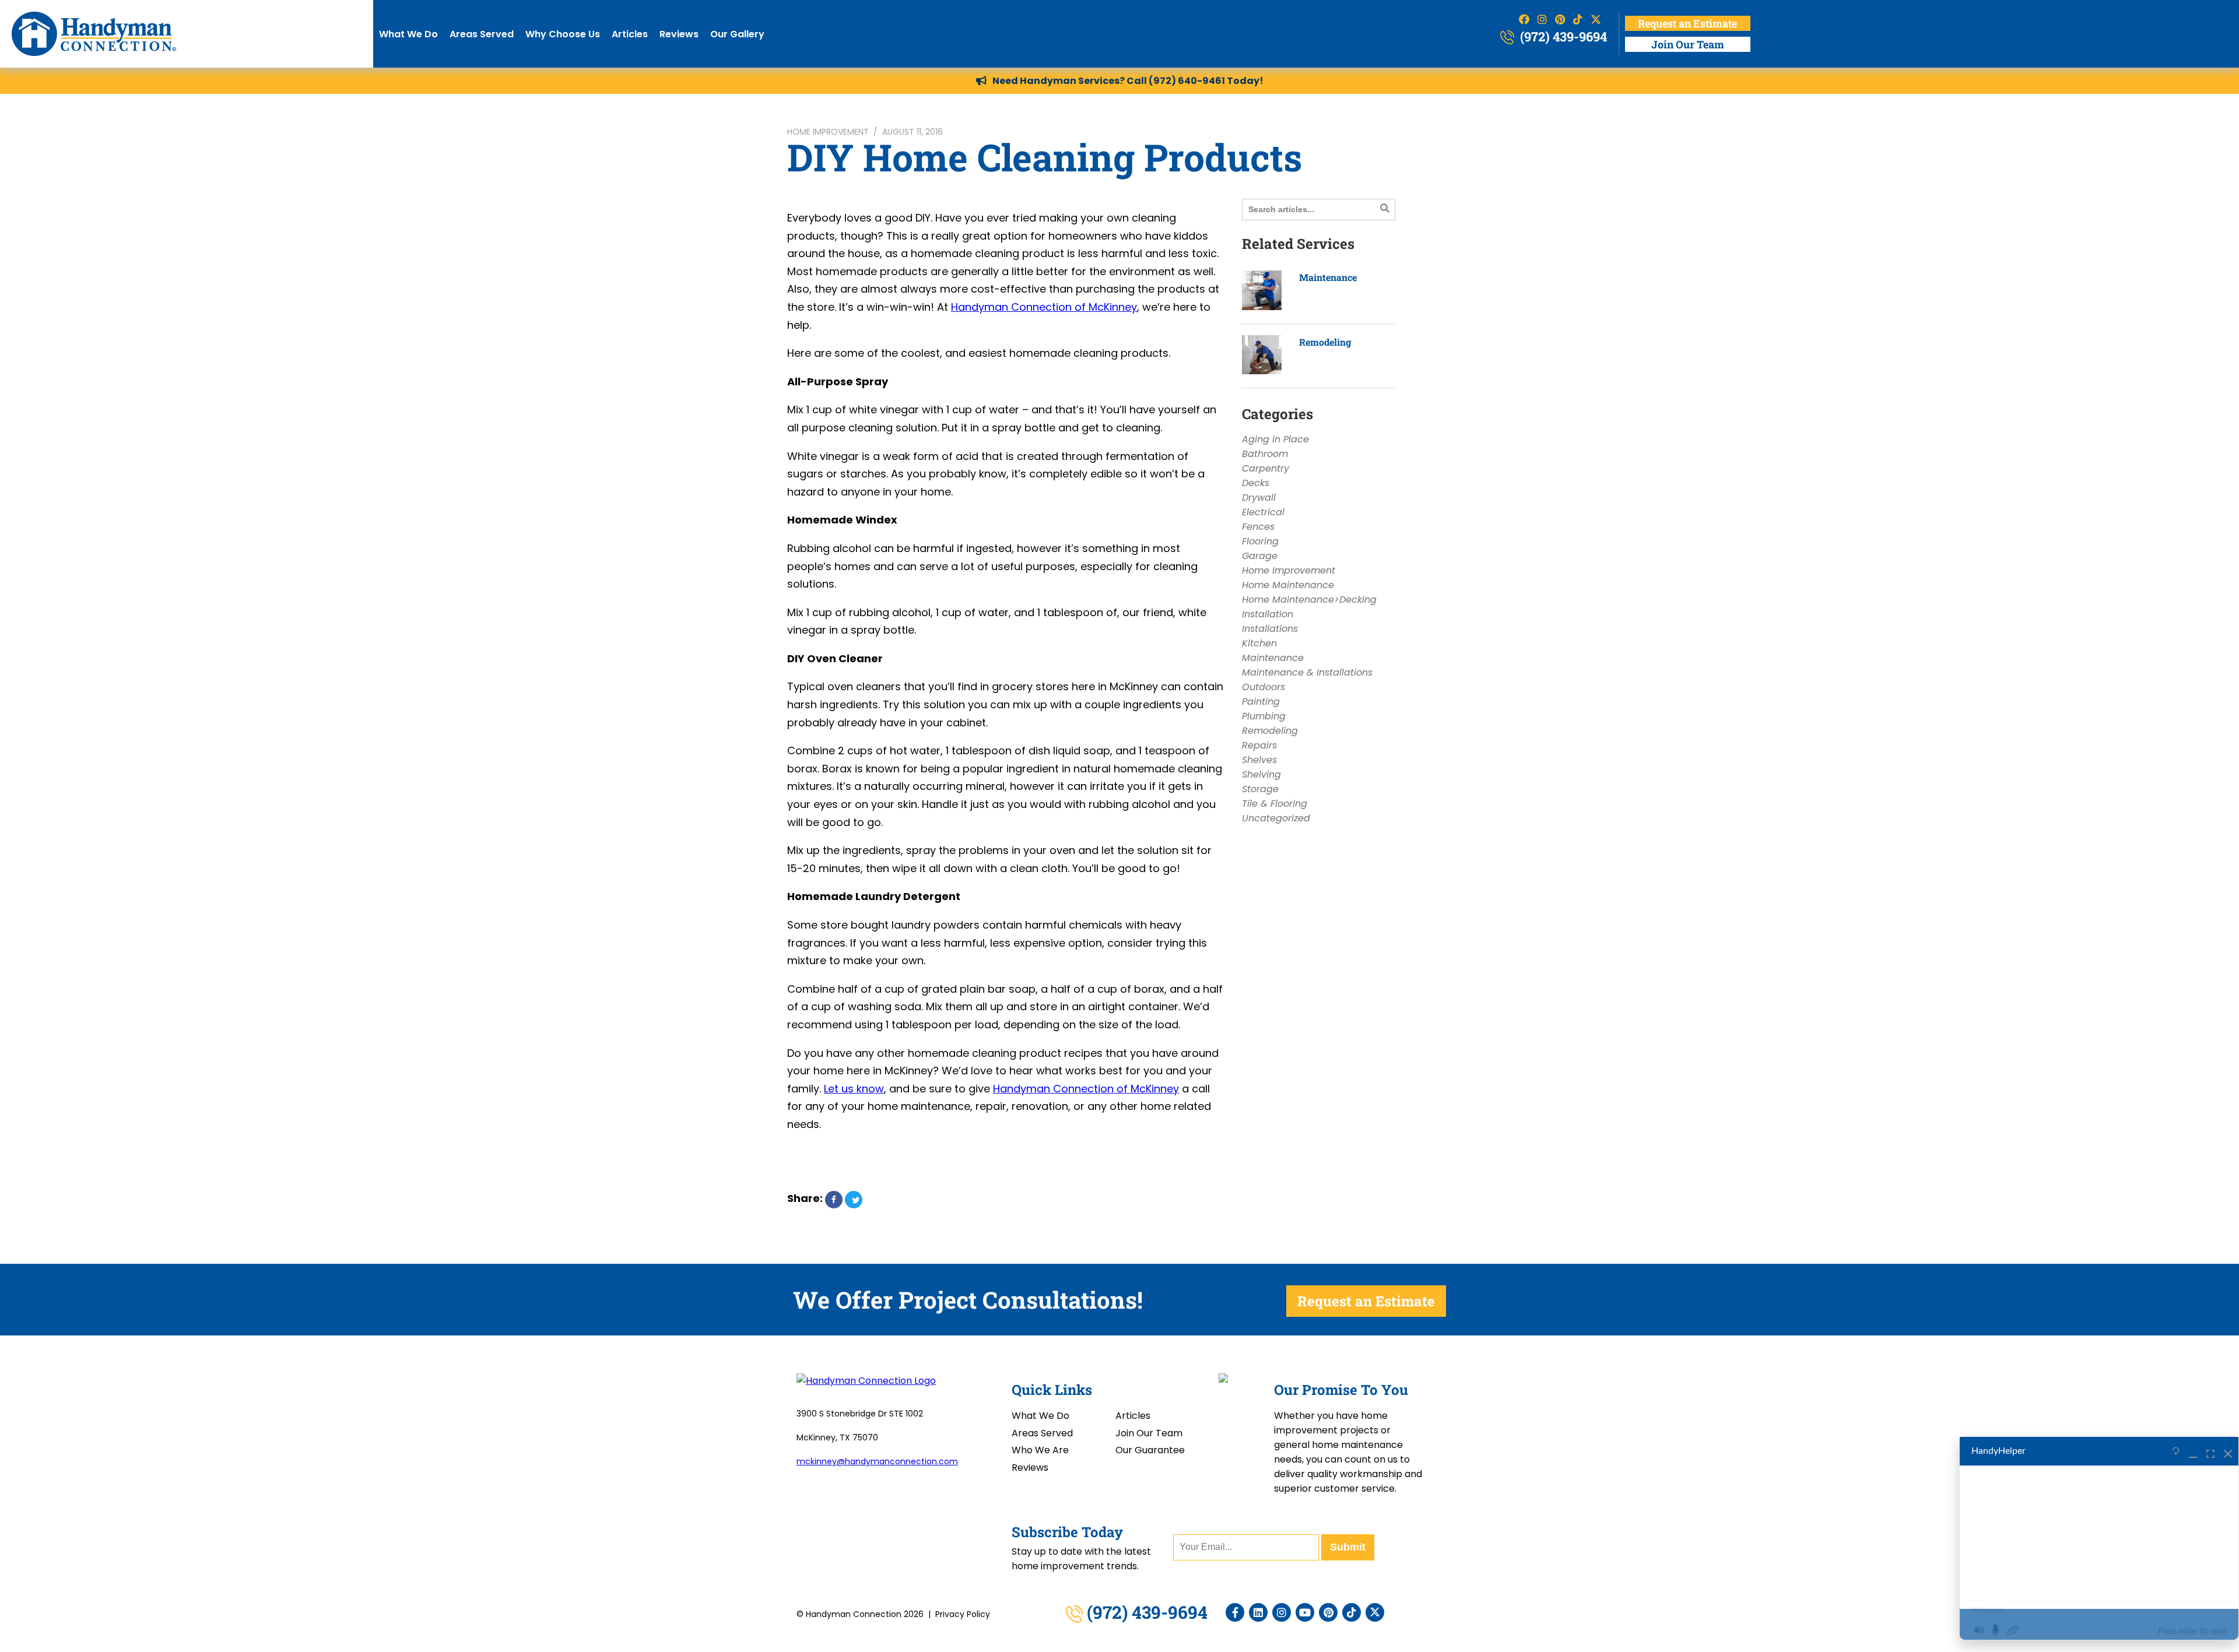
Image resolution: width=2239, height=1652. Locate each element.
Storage (1260, 789)
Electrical (1263, 512)
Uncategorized (1276, 818)
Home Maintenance (1288, 585)
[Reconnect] (2176, 1451)
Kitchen (1259, 643)
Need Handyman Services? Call (1071, 81)
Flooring (1260, 541)
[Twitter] (1375, 1612)
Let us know (854, 1089)
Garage (1260, 556)
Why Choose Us (563, 34)
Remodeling (1325, 342)
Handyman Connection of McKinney (1044, 307)
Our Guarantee (1150, 1450)
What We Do (408, 34)
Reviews (679, 34)
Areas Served (482, 34)
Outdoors (1264, 687)
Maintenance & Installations (1307, 672)
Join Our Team (1688, 44)
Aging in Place (1275, 439)
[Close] (2228, 1451)
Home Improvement (828, 132)
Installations (1270, 629)
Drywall (1259, 498)
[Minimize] (2193, 1451)
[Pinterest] (1328, 1612)
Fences (1258, 527)
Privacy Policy (963, 1614)
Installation (1268, 614)
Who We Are (1040, 1450)
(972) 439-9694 (1562, 36)
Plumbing (1264, 716)
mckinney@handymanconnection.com (877, 1461)
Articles (630, 34)
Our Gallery (737, 34)
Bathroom (1265, 454)
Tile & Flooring (1275, 804)
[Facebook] (1235, 1612)
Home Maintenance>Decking (1309, 600)
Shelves (1259, 760)
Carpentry (1266, 468)
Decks (1256, 483)
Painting (1261, 702)
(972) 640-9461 (1187, 81)
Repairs (1259, 745)
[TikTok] (1352, 1612)
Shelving (1261, 774)
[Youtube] (1305, 1612)
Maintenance (1328, 277)
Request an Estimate (1687, 23)
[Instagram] (1282, 1612)
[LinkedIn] (1258, 1612)
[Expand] (2210, 1451)
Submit (1348, 1547)
